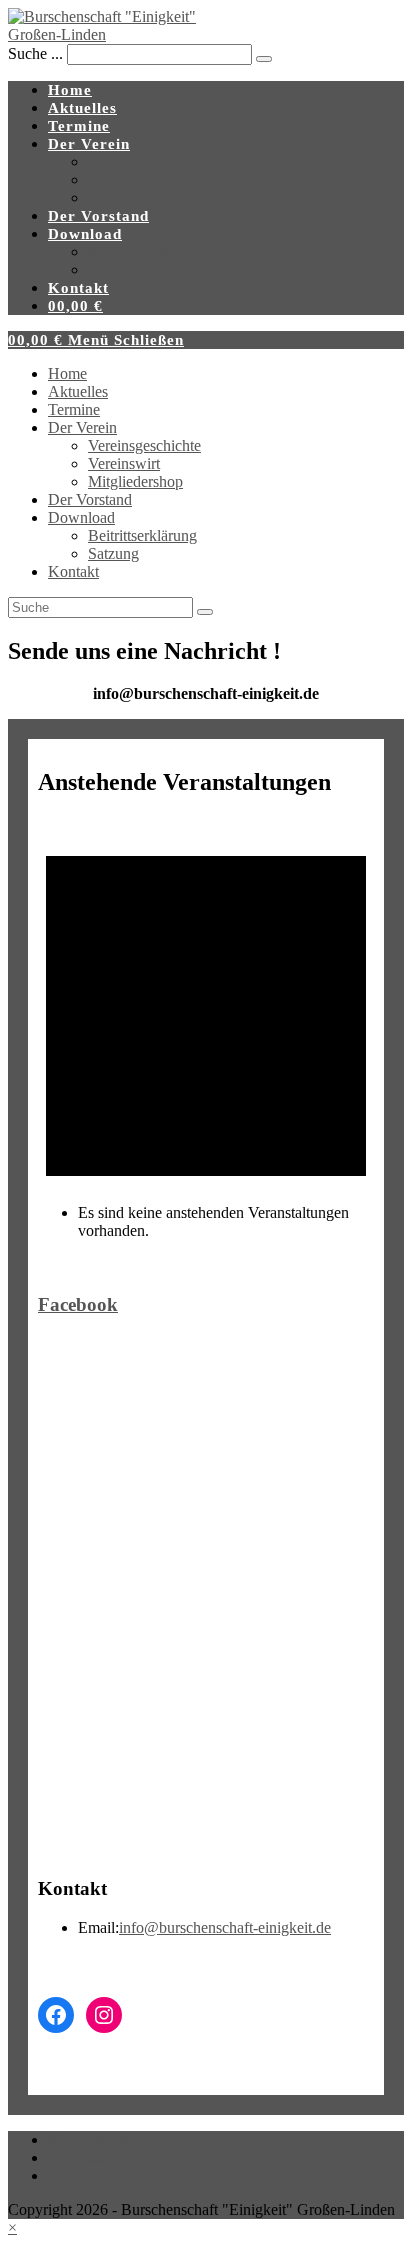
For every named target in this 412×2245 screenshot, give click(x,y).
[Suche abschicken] (205, 612)
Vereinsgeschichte (144, 445)
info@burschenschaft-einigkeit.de (225, 1927)
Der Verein (82, 427)
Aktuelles (78, 391)
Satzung (113, 553)
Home (67, 373)
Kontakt (73, 571)
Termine (74, 409)
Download (81, 517)
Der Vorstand (90, 499)
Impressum (82, 2157)
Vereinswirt (124, 463)
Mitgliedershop (135, 481)
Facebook (78, 1304)
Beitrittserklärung (142, 535)
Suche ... (35, 53)
